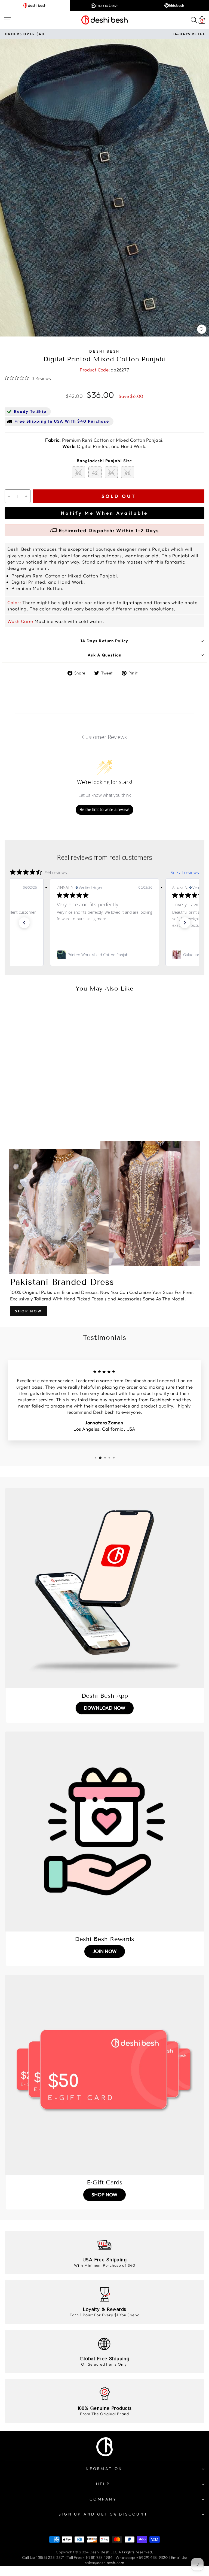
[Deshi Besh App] (104, 1588)
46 (128, 473)
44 (111, 473)
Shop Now (29, 1311)
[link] (104, 955)
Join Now (105, 1951)
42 (95, 473)
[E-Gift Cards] (104, 2075)
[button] (24, 923)
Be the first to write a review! (104, 809)
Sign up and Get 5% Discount (103, 2514)
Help (103, 2484)
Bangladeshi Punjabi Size (104, 461)
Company (103, 2499)
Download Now (105, 1708)
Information (103, 2469)
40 (79, 473)
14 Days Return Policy (104, 641)
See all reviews (185, 873)
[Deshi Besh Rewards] (104, 1832)
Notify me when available (104, 513)
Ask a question (105, 655)
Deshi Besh (104, 351)
